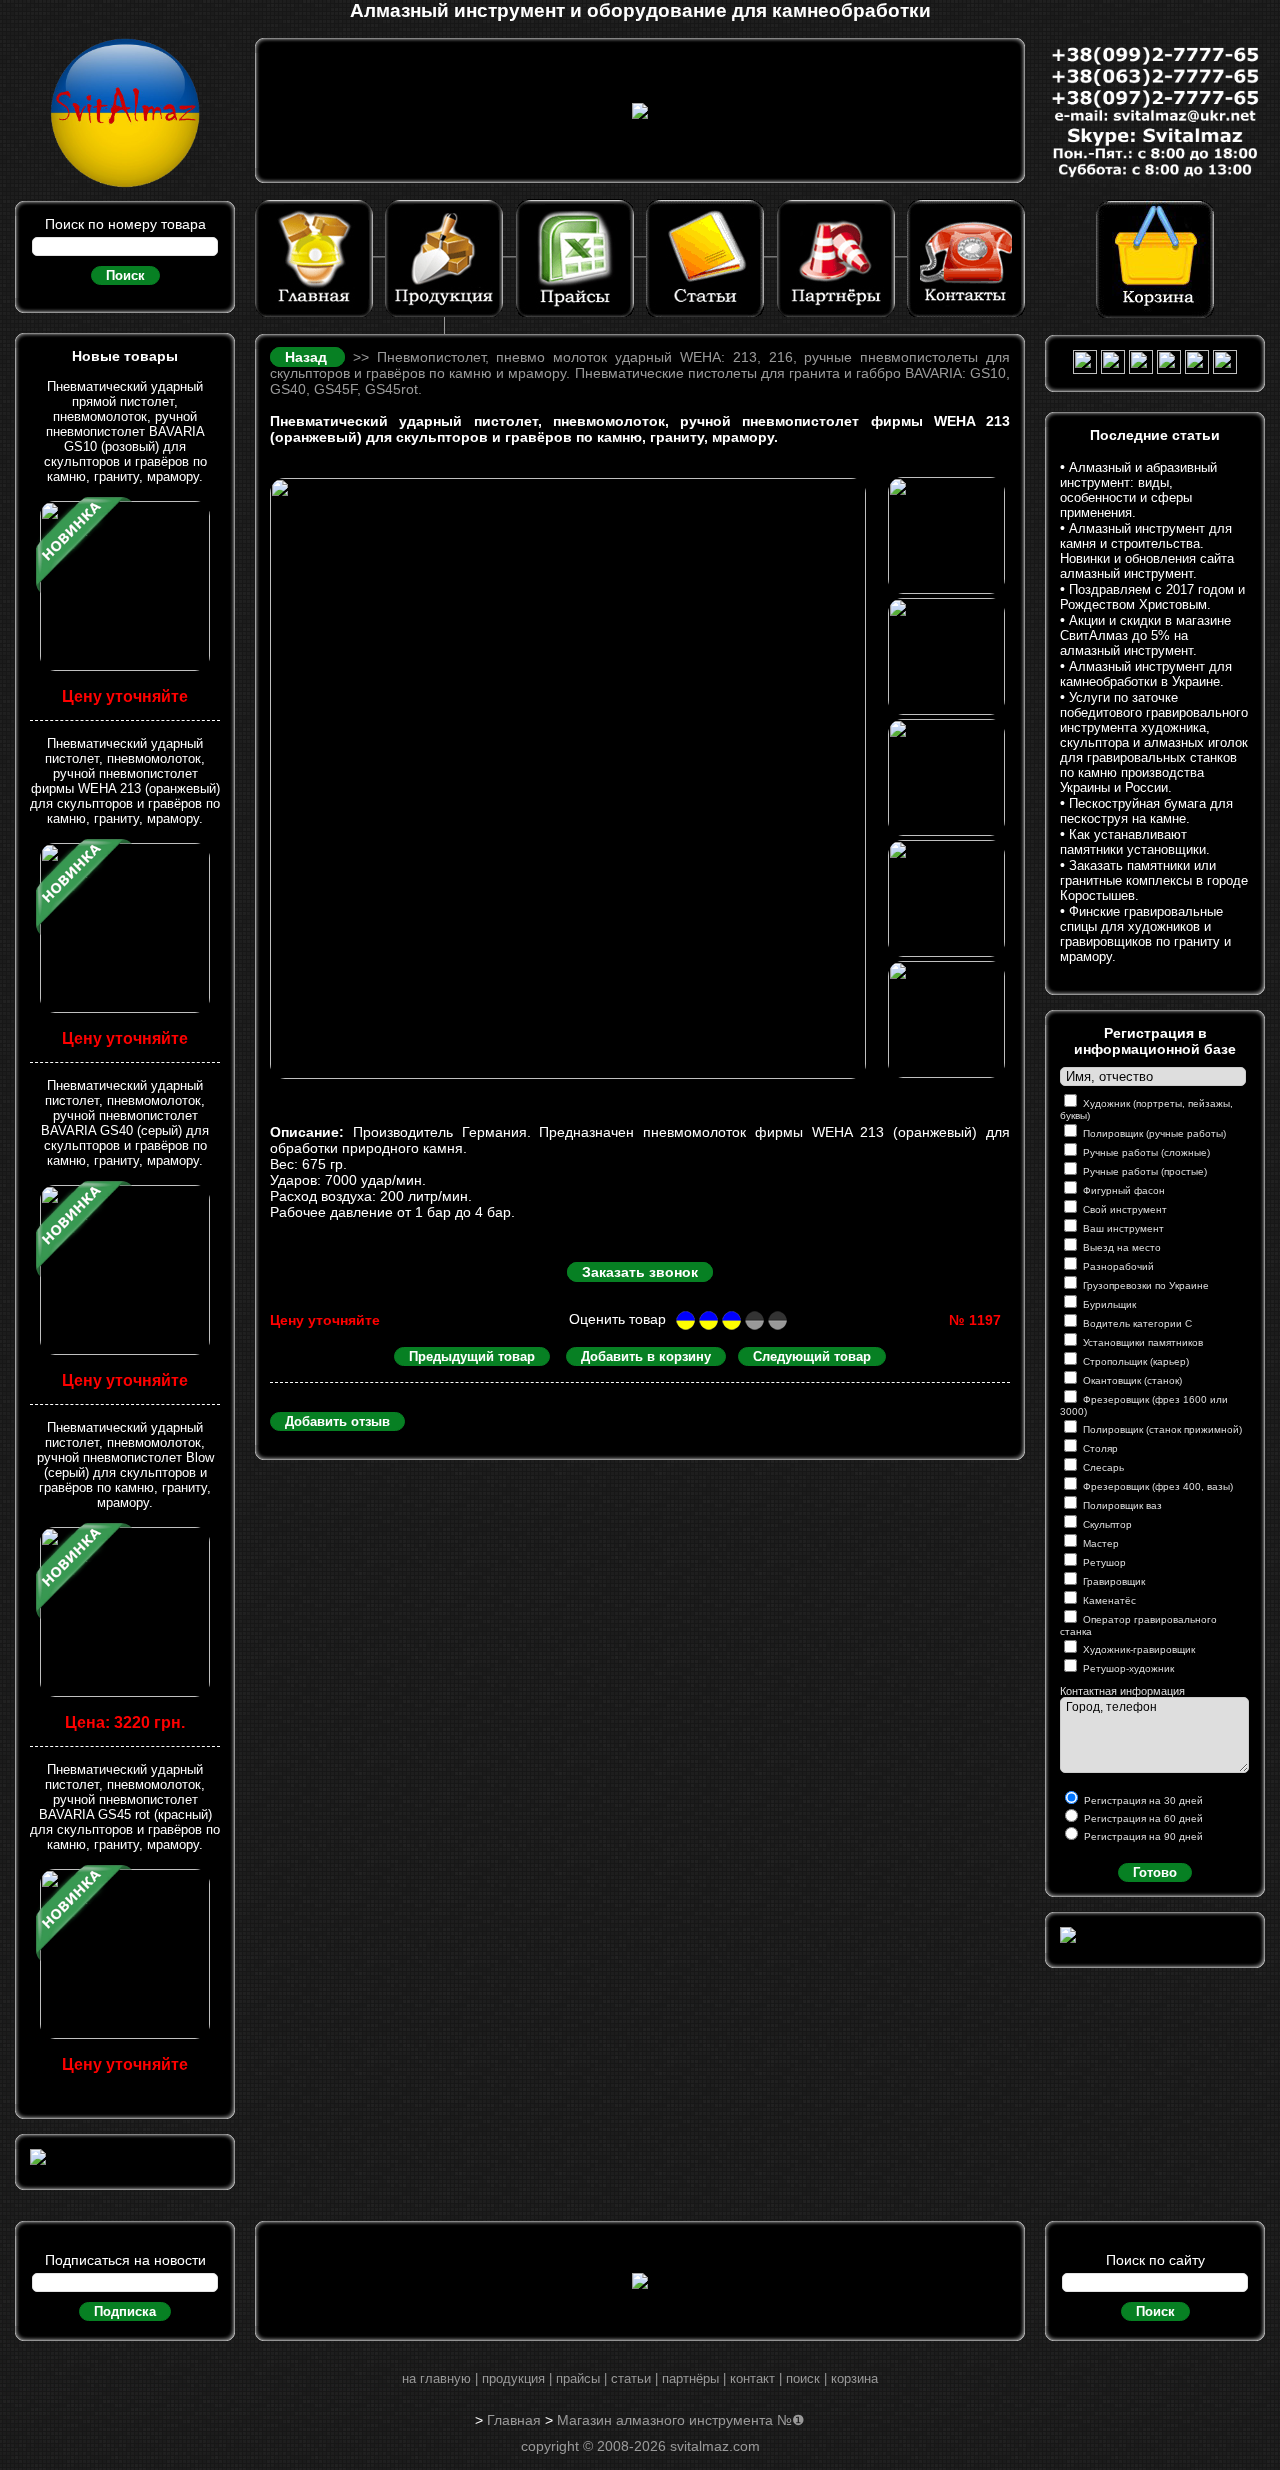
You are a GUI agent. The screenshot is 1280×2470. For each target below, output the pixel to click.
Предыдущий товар (472, 1356)
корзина (854, 2378)
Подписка (125, 2311)
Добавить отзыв (337, 1421)
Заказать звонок (640, 1272)
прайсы (578, 2378)
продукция (513, 2378)
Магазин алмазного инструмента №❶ (681, 2420)
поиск (803, 2378)
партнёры (690, 2378)
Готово (1155, 1872)
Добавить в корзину (646, 1356)
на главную (436, 2378)
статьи (631, 2378)
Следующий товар (812, 1356)
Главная (514, 2420)
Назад (310, 357)
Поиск (125, 275)
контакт (752, 2378)
